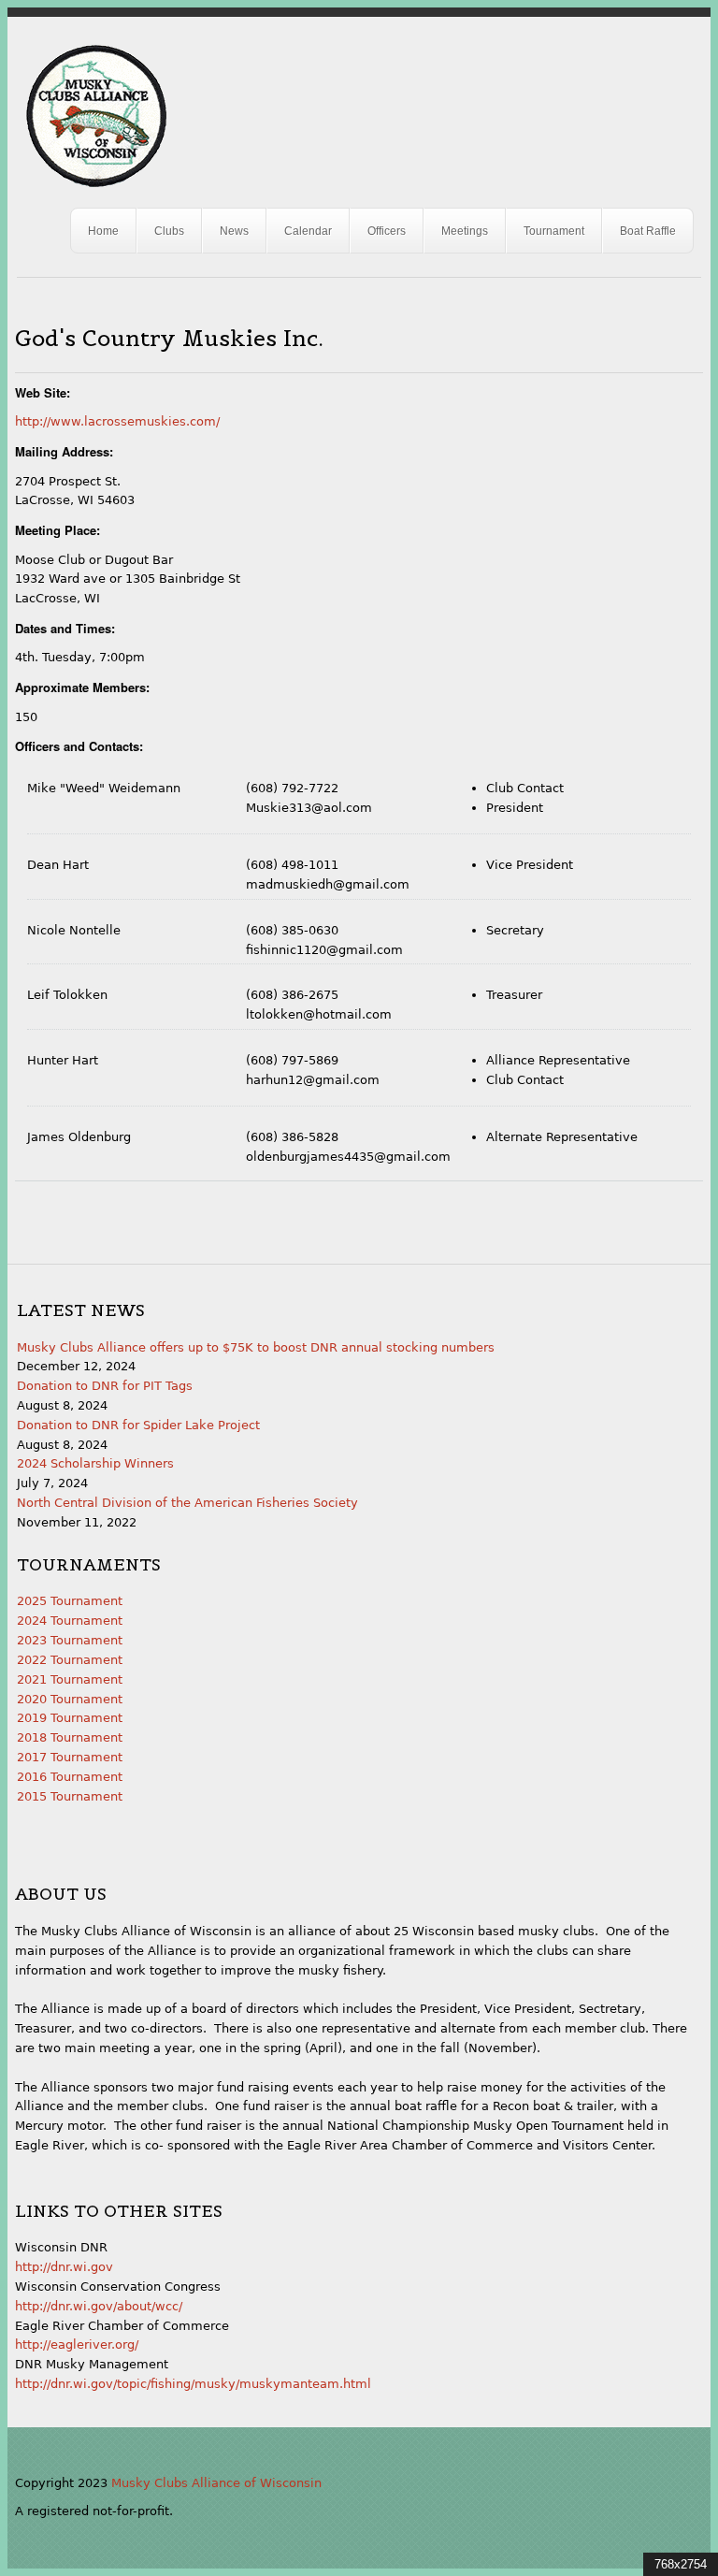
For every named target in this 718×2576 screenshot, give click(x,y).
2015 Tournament (70, 1796)
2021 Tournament (70, 1679)
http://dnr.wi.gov (64, 2267)
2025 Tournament (70, 1601)
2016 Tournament (70, 1777)
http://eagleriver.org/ (77, 2344)
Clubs (169, 231)
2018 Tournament (70, 1737)
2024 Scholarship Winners (95, 1463)
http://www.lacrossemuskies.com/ (117, 421)
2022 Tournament (70, 1660)
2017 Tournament (70, 1757)
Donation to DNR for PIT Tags (105, 1386)
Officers (387, 231)
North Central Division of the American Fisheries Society (187, 1503)
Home (103, 231)
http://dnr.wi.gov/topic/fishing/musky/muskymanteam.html (193, 2384)
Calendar (308, 231)
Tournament (554, 231)
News (234, 231)
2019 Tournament (70, 1718)
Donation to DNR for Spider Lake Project (138, 1425)
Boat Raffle (648, 231)
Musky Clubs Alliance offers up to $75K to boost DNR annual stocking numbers (256, 1347)
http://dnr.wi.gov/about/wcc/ (99, 2306)
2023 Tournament (70, 1640)
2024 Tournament (70, 1621)
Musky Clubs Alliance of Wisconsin (216, 2483)
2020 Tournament (70, 1699)
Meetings (465, 231)
